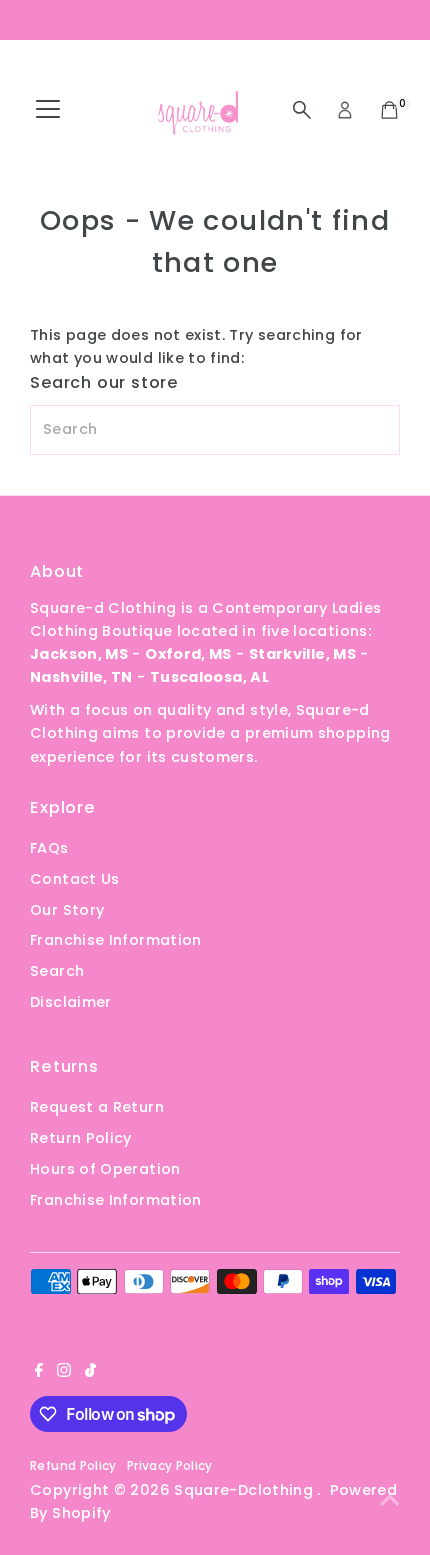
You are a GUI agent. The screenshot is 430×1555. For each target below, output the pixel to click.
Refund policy (73, 1465)
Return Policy (81, 1138)
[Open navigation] (48, 110)
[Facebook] (39, 1372)
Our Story (67, 910)
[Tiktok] (90, 1372)
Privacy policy (170, 1465)
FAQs (49, 848)
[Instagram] (64, 1372)
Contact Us (75, 879)
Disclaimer (71, 1002)
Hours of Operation (105, 1169)
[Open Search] (302, 110)
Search (57, 971)
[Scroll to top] (390, 1500)
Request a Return (97, 1107)
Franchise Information (116, 940)
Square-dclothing (245, 1490)
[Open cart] (389, 110)
